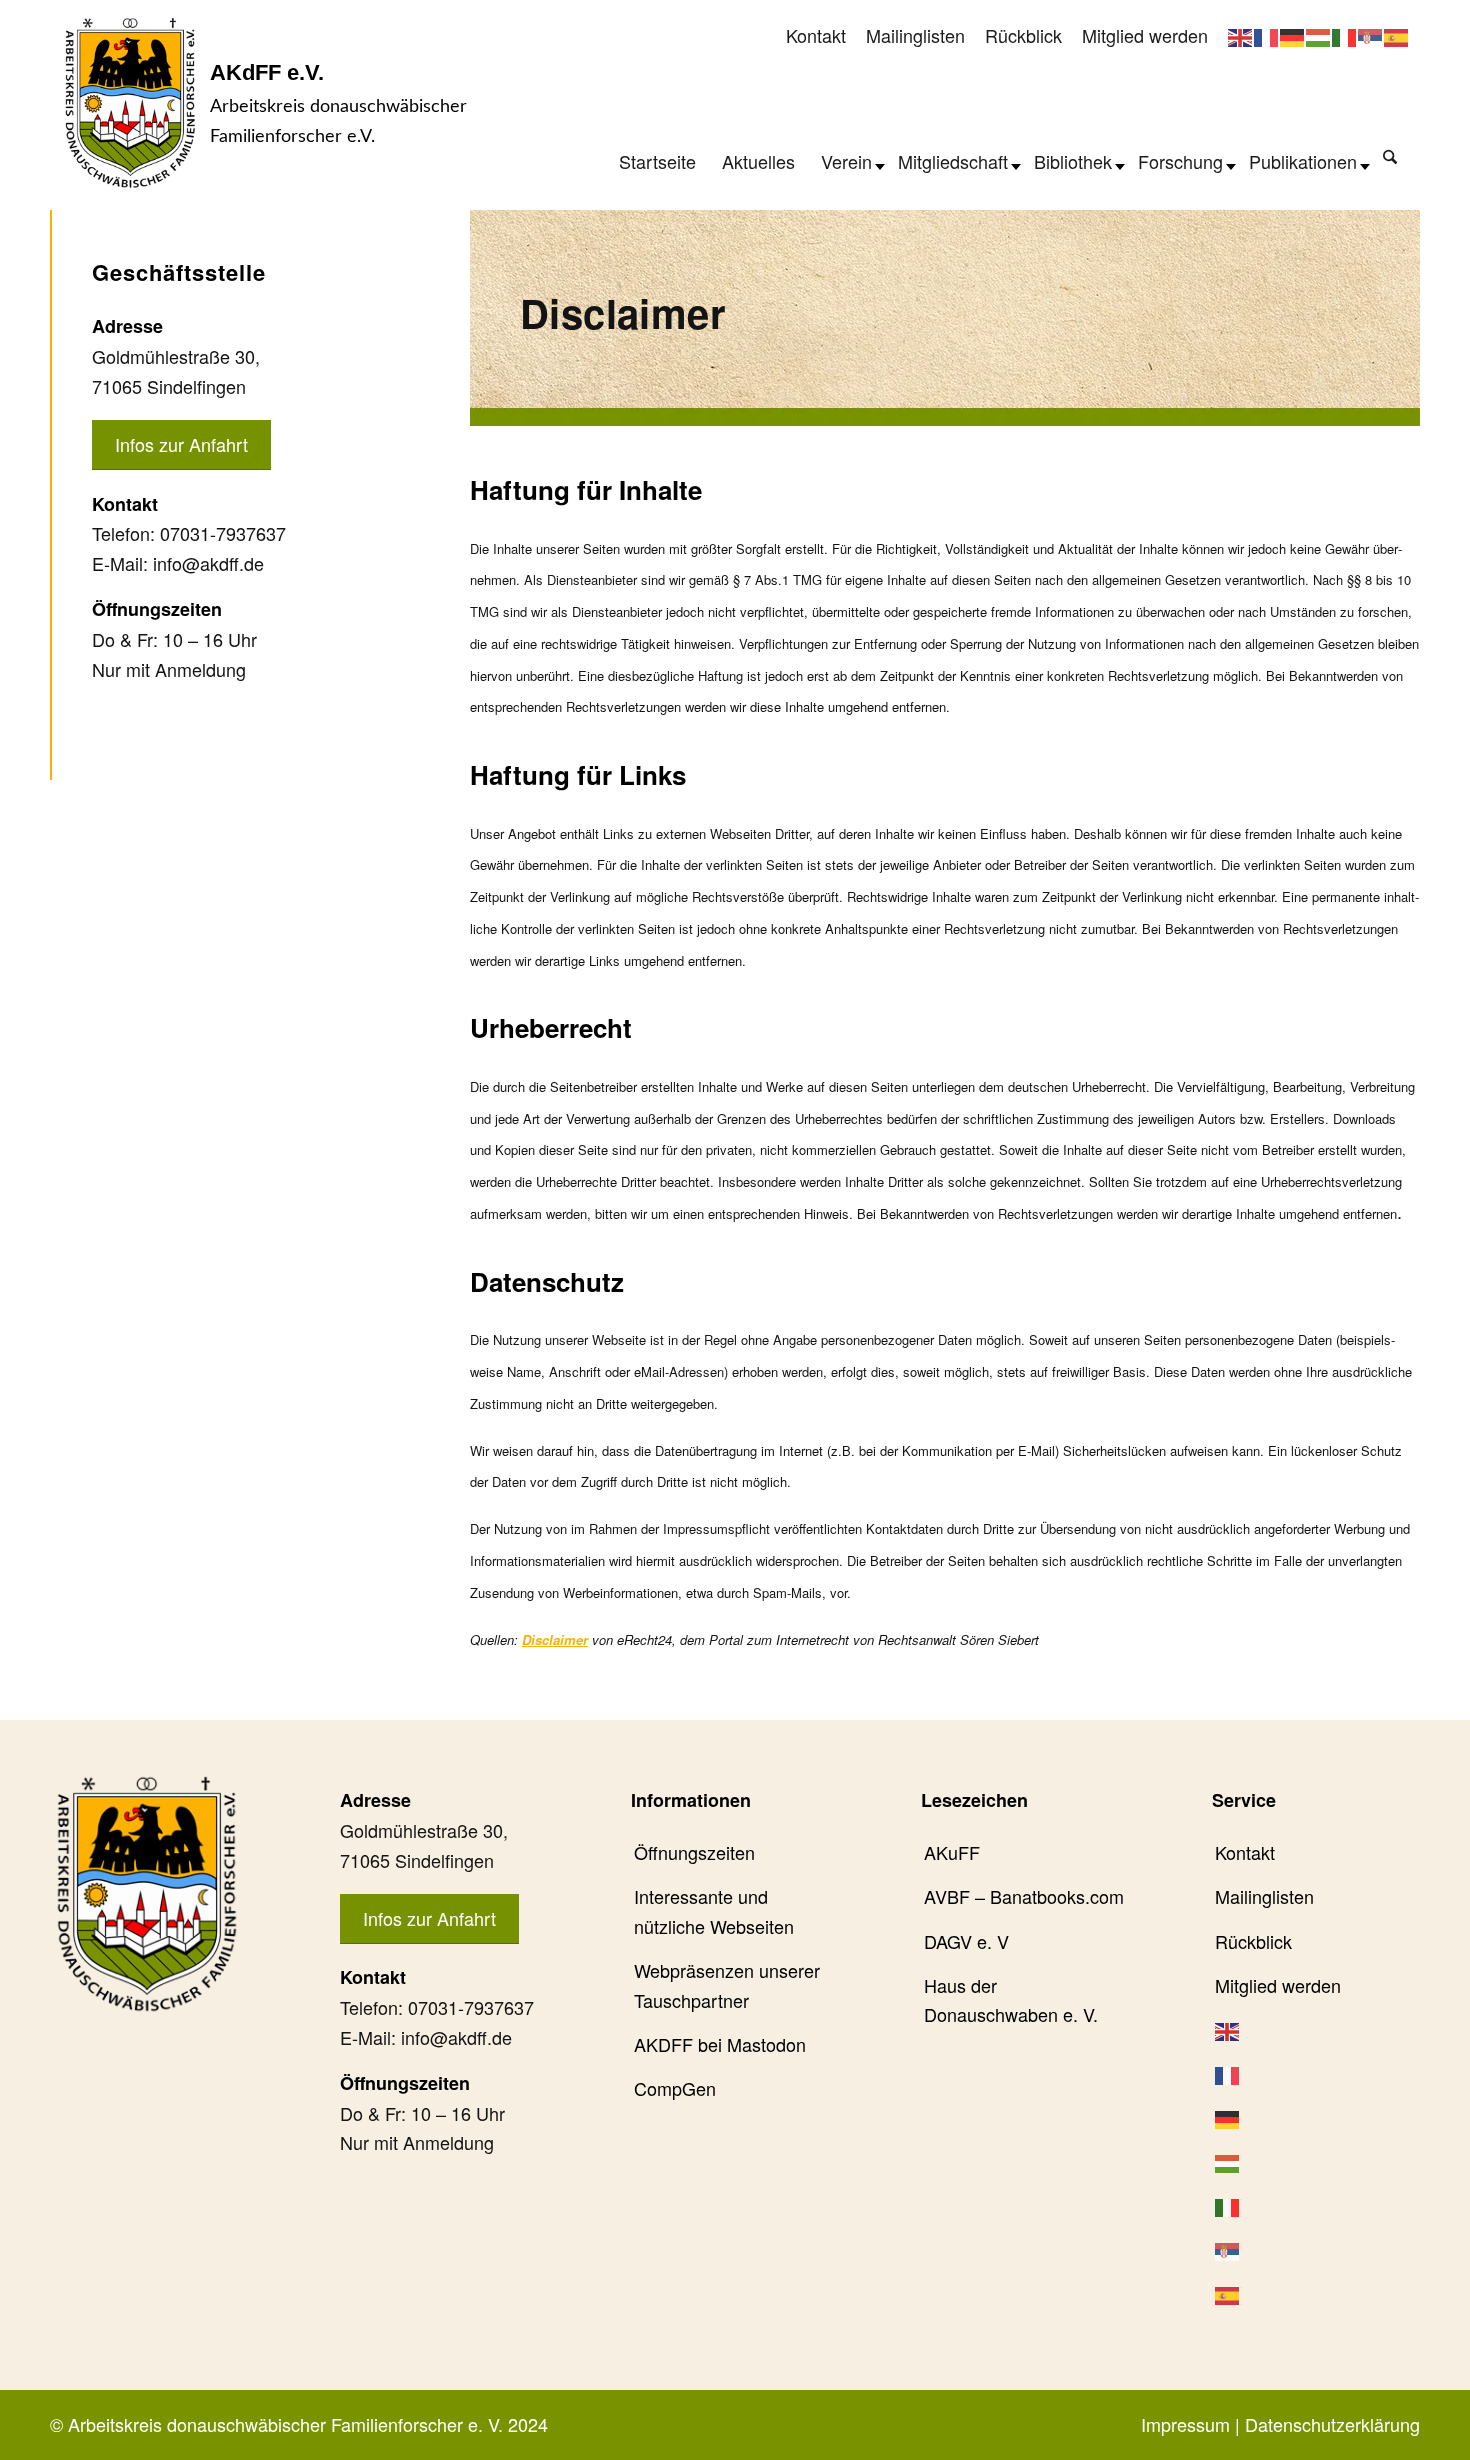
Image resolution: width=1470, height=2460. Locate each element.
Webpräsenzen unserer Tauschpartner (727, 1985)
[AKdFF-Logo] (130, 102)
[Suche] (1390, 156)
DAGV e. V (966, 1941)
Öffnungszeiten (694, 1852)
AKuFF (952, 1852)
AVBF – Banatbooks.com (1024, 1896)
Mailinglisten (915, 35)
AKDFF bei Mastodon (720, 2044)
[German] (1293, 35)
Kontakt (816, 35)
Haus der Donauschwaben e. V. (1011, 2000)
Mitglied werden (1145, 35)
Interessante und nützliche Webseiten (714, 1911)
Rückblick (1023, 35)
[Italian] (1345, 35)
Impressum (1185, 2424)
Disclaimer (555, 1639)
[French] (1267, 35)
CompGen (675, 2088)
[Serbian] (1371, 35)
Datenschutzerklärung (1332, 2424)
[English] (1241, 35)
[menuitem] (816, 36)
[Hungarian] (1319, 35)
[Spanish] (1397, 35)
